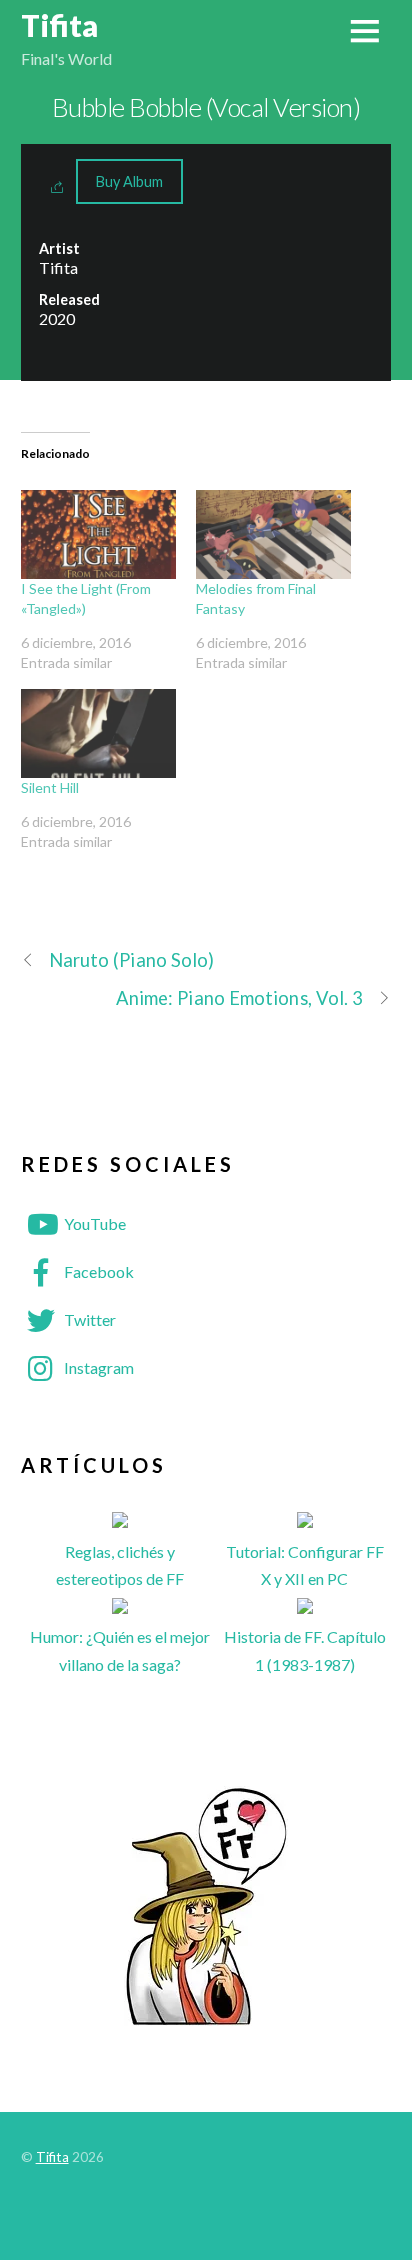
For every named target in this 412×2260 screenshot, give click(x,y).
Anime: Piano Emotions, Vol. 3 (240, 998)
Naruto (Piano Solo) (132, 960)
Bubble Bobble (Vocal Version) (206, 107)
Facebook (97, 1271)
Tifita (52, 2157)
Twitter (88, 1319)
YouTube (93, 1223)
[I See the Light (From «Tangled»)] (98, 534)
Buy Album (130, 181)
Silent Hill (50, 787)
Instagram (97, 1367)
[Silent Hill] (98, 733)
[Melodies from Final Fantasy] (273, 534)
